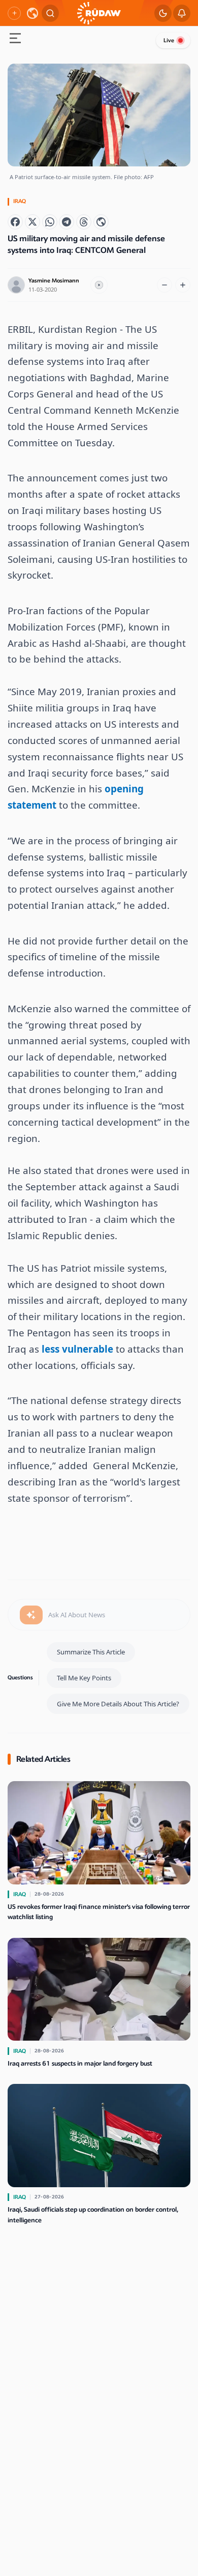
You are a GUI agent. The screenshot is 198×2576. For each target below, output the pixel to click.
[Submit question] (31, 1615)
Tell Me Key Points (84, 1678)
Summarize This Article (91, 1652)
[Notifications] (182, 13)
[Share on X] (32, 222)
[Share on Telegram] (67, 222)
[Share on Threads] (84, 222)
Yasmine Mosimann (54, 281)
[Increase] (183, 285)
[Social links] (14, 13)
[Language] (32, 13)
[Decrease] (164, 285)
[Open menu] (15, 39)
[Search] (50, 13)
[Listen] (99, 285)
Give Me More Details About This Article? (118, 1704)
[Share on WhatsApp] (50, 222)
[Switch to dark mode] (163, 13)
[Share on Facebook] (15, 222)
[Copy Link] (101, 222)
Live (169, 40)
